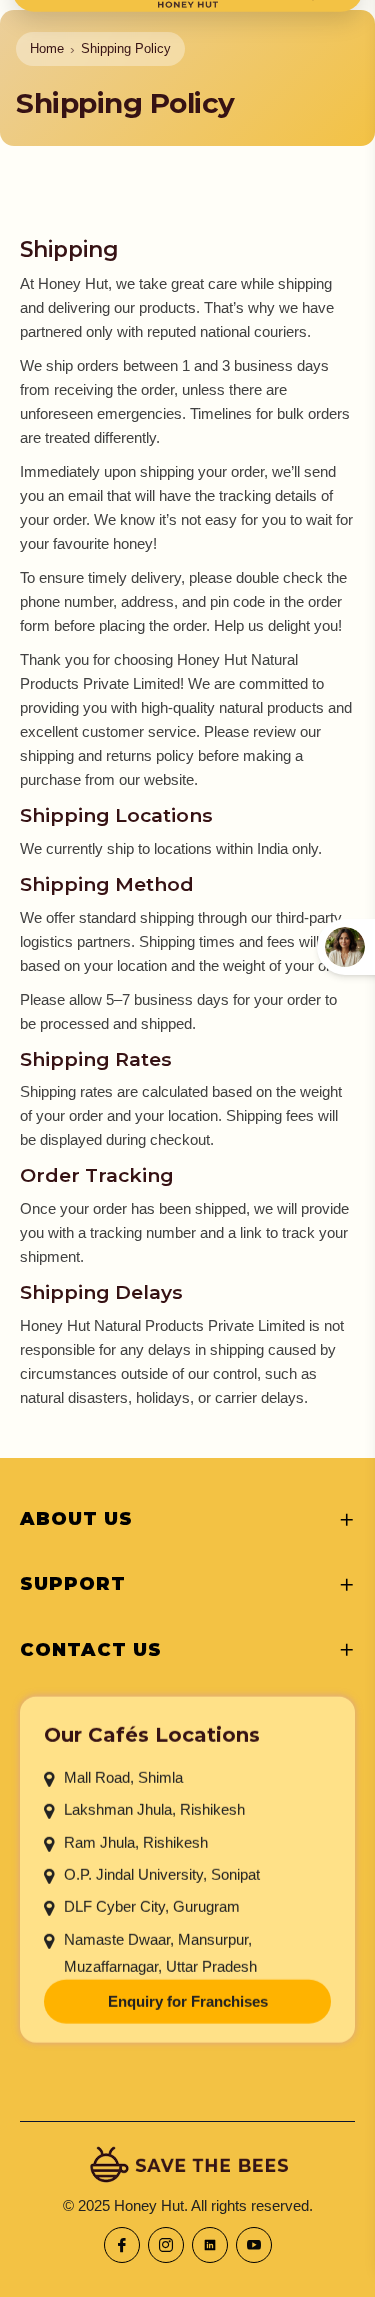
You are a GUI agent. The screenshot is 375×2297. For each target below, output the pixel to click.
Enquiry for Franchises (188, 2001)
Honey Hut (149, 2205)
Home (47, 48)
